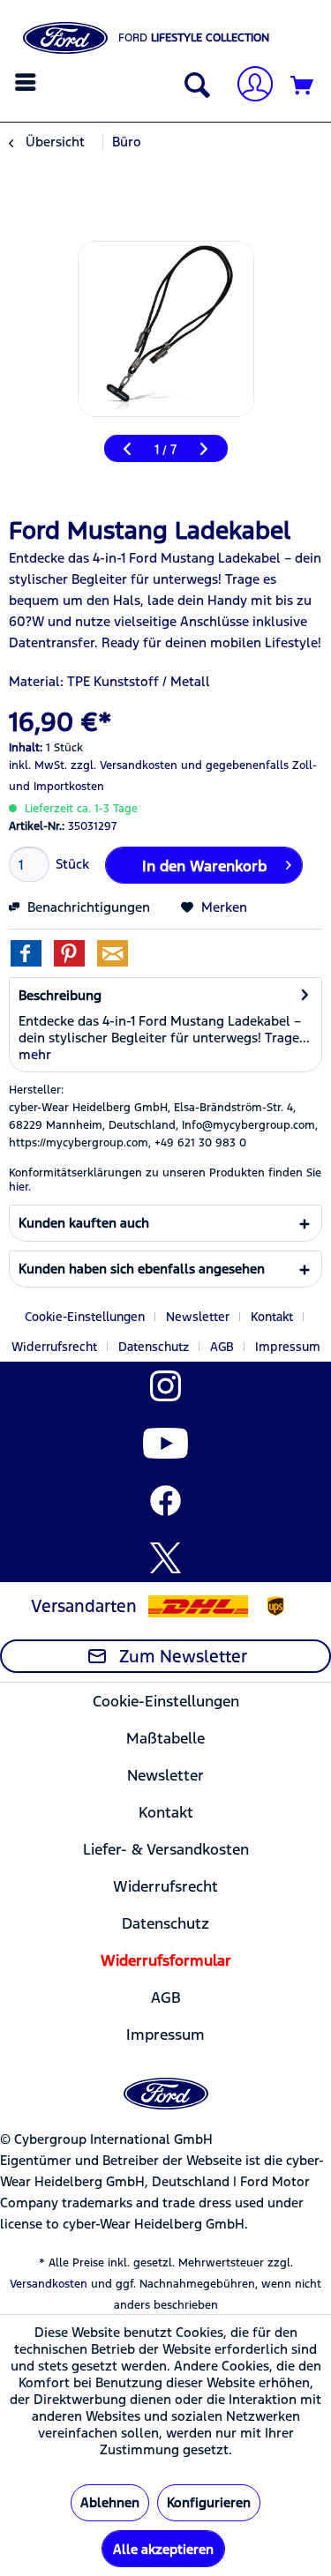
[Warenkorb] (303, 86)
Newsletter (198, 1317)
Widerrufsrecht (54, 1347)
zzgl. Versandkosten (124, 765)
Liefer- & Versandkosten (166, 1849)
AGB (222, 1347)
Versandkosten (49, 2284)
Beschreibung (60, 995)
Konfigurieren (209, 2502)
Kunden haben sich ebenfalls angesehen (142, 1269)
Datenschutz (154, 1347)
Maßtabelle (165, 1738)
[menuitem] (28, 82)
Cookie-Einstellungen (85, 1317)
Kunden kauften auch (84, 1223)
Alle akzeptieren (163, 2549)
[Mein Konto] (248, 86)
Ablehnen (110, 2502)
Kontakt (272, 1317)
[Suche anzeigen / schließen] (193, 86)
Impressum (288, 1347)
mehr (35, 1054)
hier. (20, 1187)
